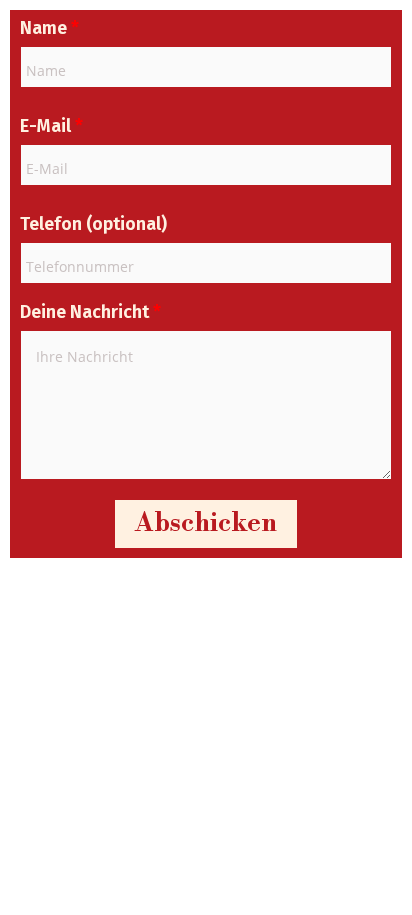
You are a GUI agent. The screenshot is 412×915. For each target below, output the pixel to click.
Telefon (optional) (93, 224)
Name (49, 28)
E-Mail (51, 126)
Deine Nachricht (90, 312)
